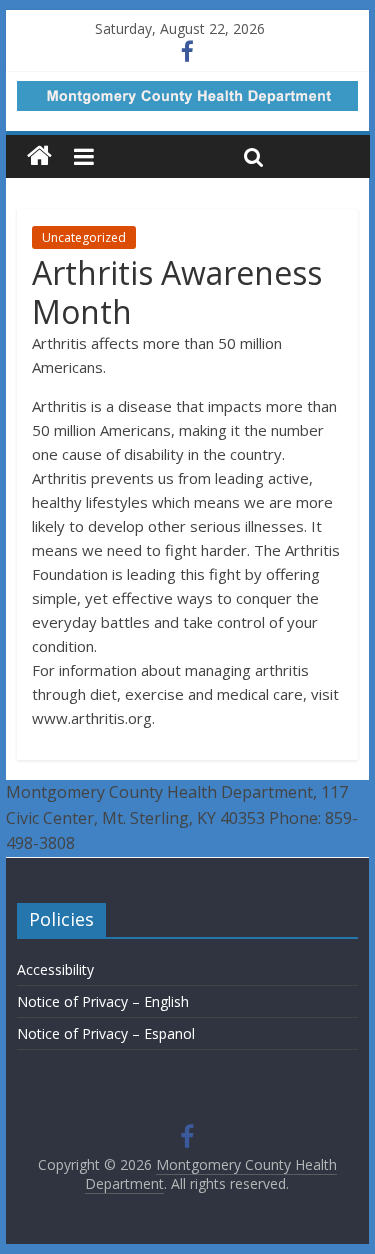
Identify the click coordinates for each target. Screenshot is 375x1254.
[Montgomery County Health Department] (39, 156)
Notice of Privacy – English (103, 1001)
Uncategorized (84, 237)
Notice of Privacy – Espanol (106, 1033)
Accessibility (55, 969)
